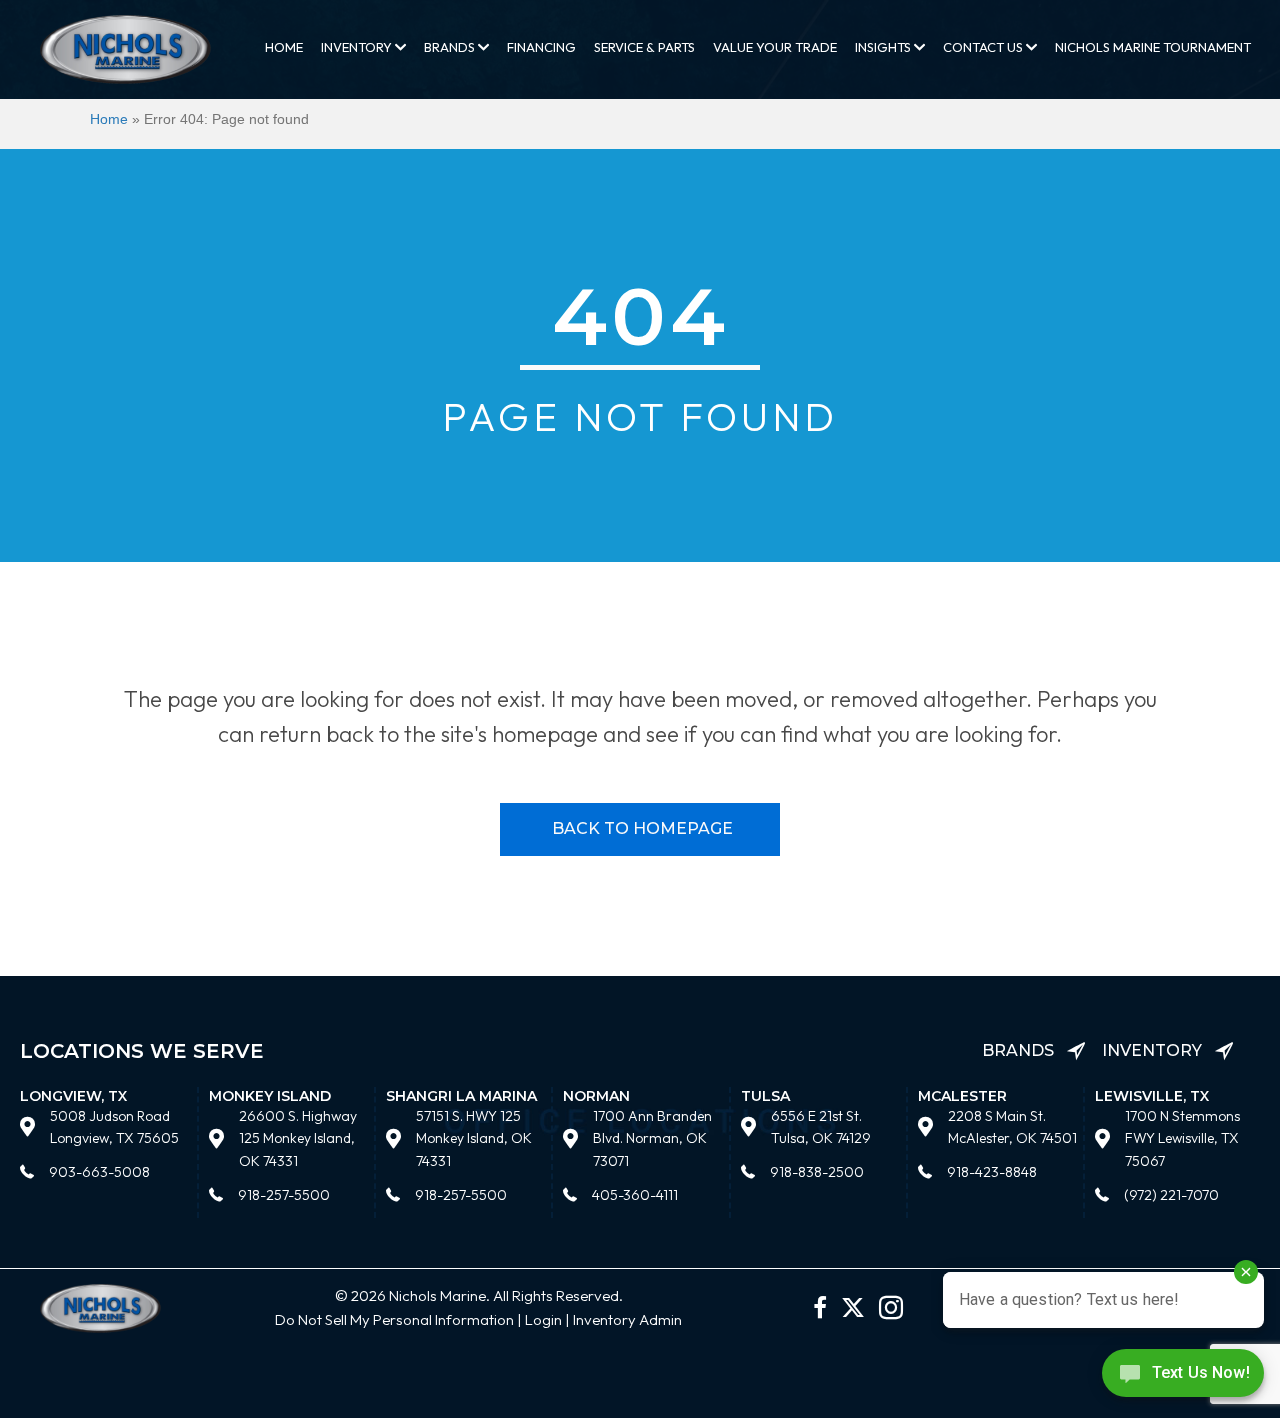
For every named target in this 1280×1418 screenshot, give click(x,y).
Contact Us (984, 47)
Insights (884, 47)
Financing (541, 47)
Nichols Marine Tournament (1153, 47)
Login (543, 1319)
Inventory (358, 47)
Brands (451, 47)
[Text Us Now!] (1183, 1377)
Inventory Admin (627, 1319)
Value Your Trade (775, 47)
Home (284, 47)
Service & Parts (644, 47)
